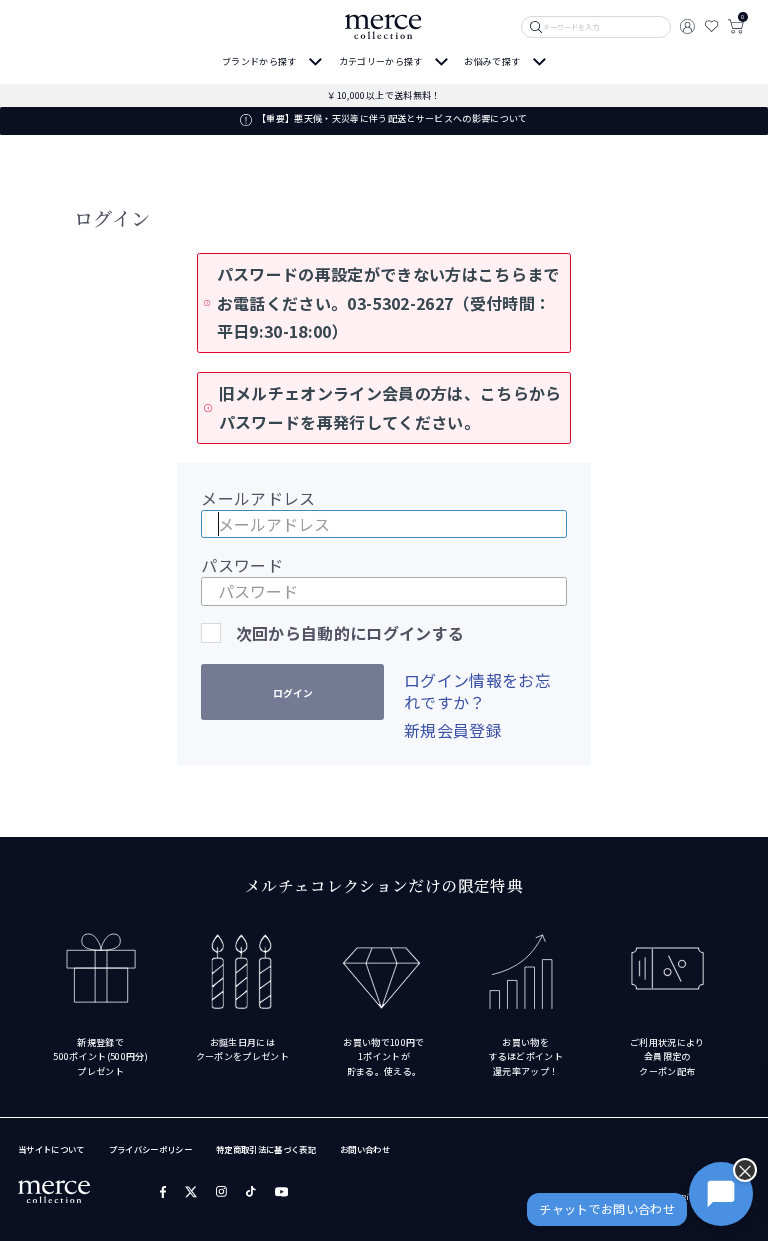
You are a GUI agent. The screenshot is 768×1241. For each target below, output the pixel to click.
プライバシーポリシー (150, 1149)
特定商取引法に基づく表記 (266, 1149)
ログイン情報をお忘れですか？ (477, 691)
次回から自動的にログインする (350, 633)
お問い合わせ (365, 1149)
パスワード (242, 565)
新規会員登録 (453, 730)
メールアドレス (258, 498)
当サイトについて (51, 1149)
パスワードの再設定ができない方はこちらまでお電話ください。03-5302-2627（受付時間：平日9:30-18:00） (388, 303)
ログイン (293, 693)
